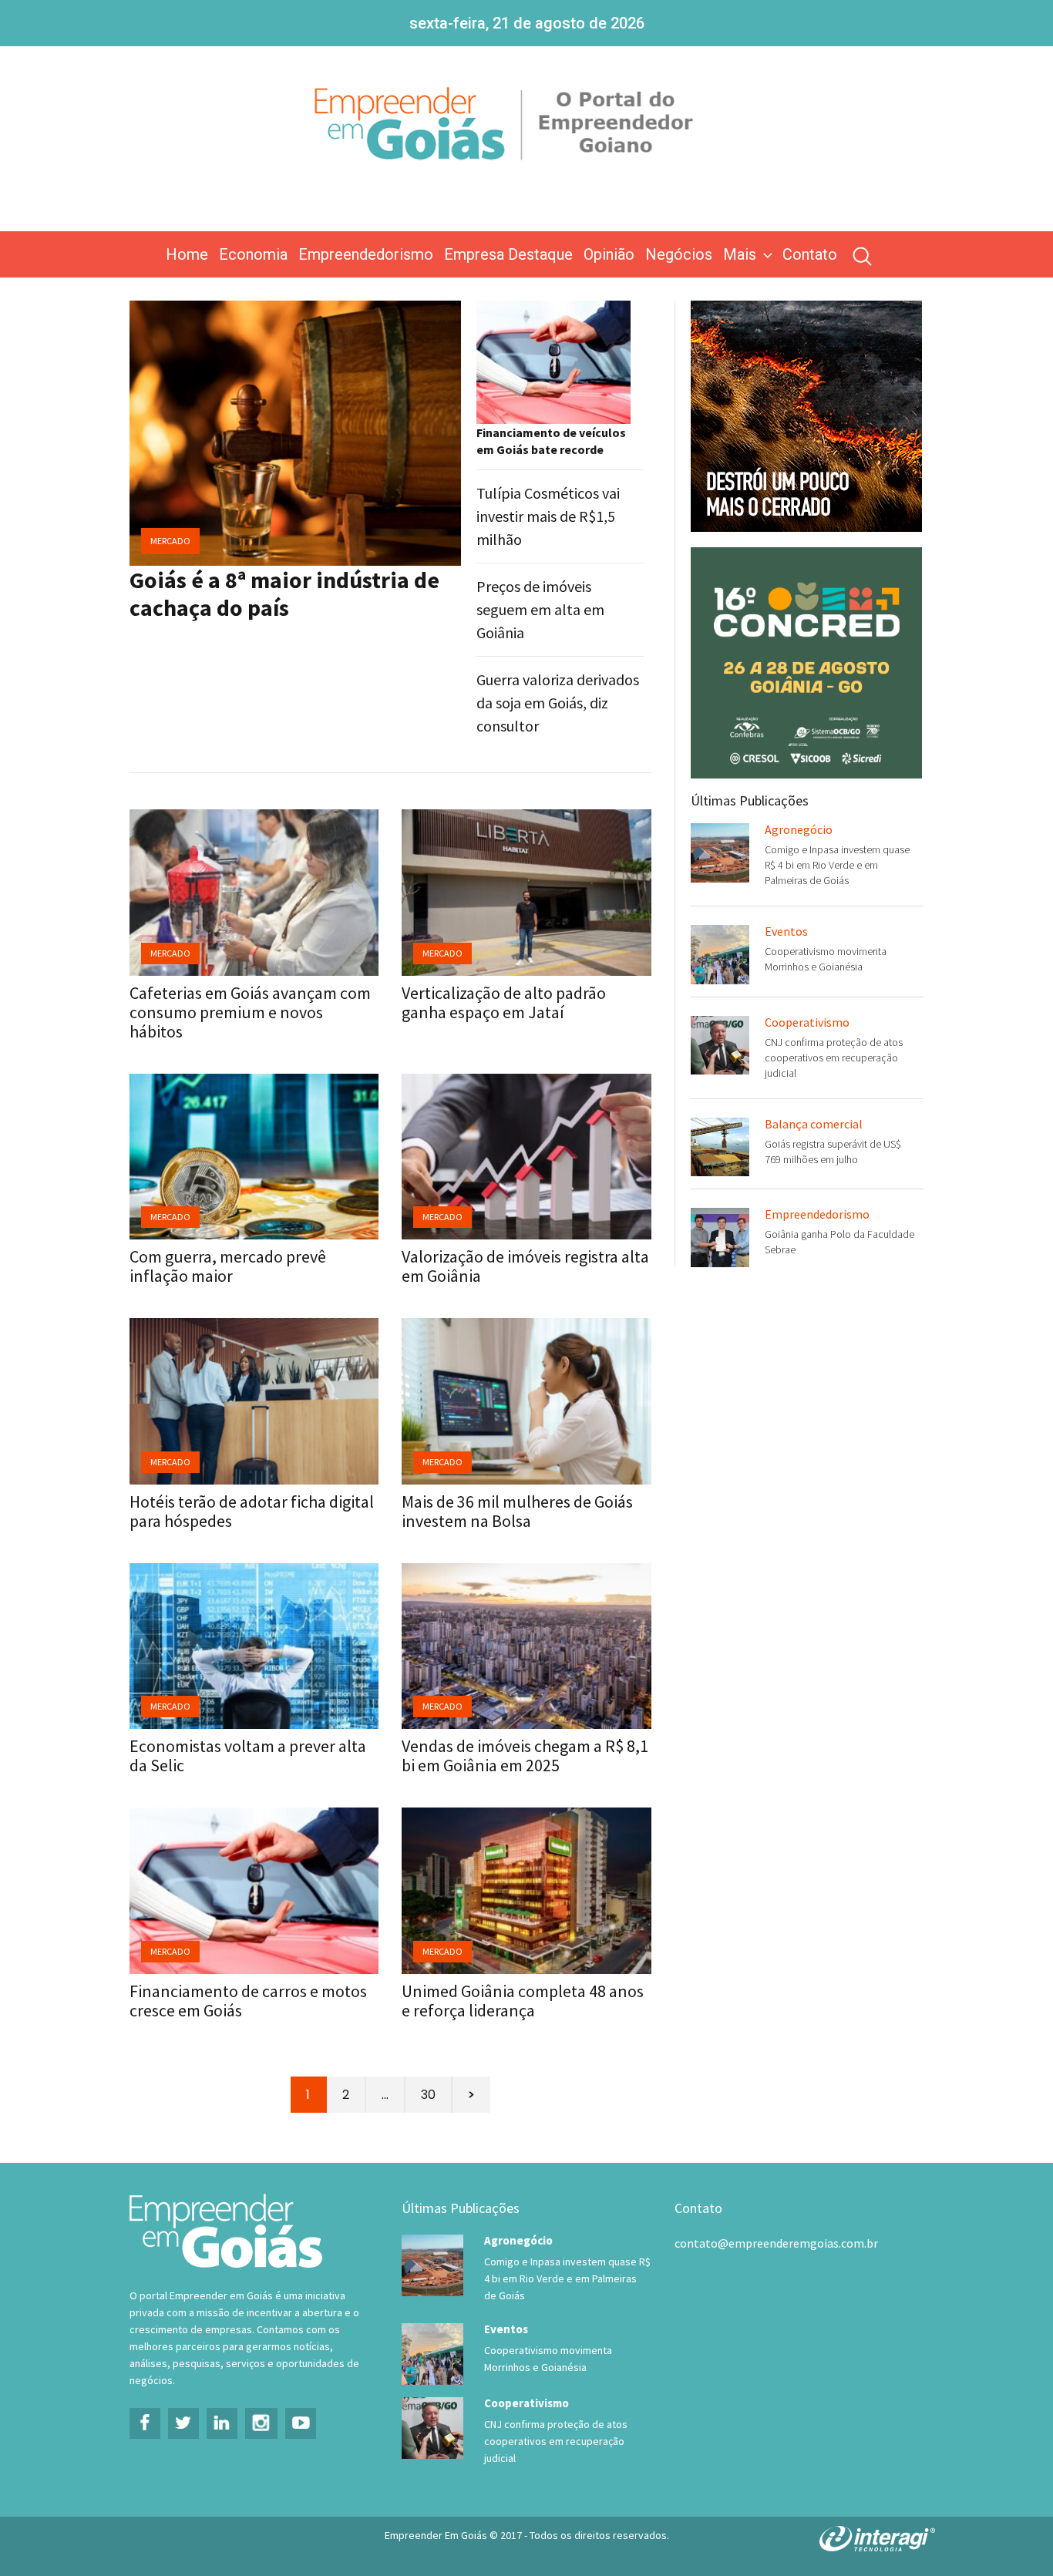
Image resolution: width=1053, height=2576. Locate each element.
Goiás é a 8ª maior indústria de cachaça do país (284, 594)
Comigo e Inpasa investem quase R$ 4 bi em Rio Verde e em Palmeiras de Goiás (837, 865)
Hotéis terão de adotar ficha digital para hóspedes (252, 1511)
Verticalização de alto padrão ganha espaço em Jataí (504, 1002)
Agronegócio (799, 829)
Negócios (679, 254)
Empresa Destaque (508, 254)
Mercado (170, 541)
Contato (810, 254)
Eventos (786, 931)
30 (428, 2095)
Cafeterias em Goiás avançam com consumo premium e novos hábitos (250, 1012)
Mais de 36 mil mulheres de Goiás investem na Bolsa (517, 1511)
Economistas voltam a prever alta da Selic (248, 1755)
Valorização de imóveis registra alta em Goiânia (525, 1266)
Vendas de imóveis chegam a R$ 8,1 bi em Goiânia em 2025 (525, 1755)
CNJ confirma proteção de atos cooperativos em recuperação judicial (834, 1058)
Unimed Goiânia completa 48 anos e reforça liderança (523, 2001)
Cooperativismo (807, 1022)
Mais (740, 254)
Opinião (609, 254)
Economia (253, 254)
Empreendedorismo (366, 254)
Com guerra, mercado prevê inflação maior (228, 1266)
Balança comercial (814, 1124)
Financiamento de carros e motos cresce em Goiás (248, 2001)
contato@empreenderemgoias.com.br (776, 2243)
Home (187, 254)
